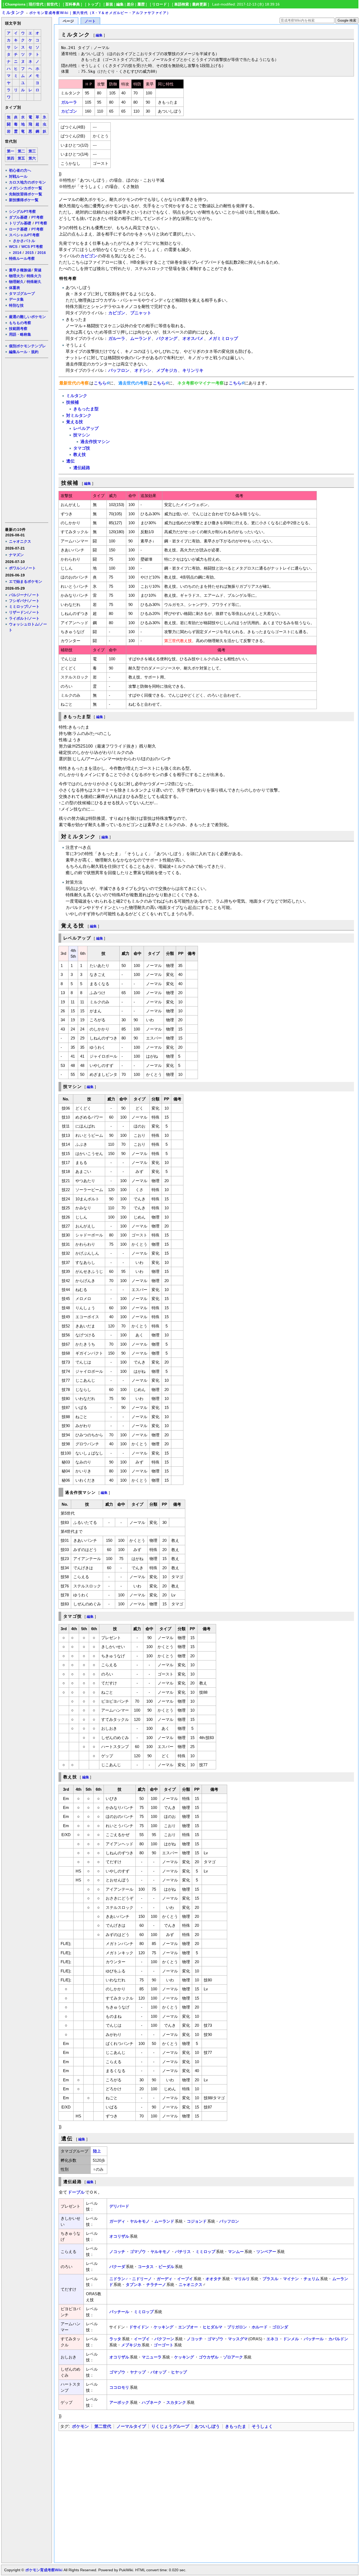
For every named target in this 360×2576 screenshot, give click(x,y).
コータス (146, 2267)
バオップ (158, 2372)
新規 (109, 4)
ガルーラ (69, 102)
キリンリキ (193, 370)
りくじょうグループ (170, 2426)
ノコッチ (117, 2252)
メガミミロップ (223, 338)
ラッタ (115, 2339)
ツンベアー (266, 2252)
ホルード (260, 2327)
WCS (13, 247)
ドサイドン (139, 2327)
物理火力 (16, 276)
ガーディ (117, 2221)
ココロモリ (119, 2387)
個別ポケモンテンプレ (27, 346)
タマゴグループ (22, 293)
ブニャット (141, 313)
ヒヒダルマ (213, 2327)
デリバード (119, 2206)
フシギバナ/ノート (24, 601)
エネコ (272, 2339)
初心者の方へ (20, 170)
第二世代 (103, 2426)
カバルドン (338, 2339)
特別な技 (16, 305)
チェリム (312, 2279)
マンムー (236, 2252)
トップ (93, 4)
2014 (17, 253)
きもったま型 (86, 409)
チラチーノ (156, 2284)
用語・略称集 (20, 334)
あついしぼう (207, 2426)
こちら (100, 383)
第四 (11, 158)
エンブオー (188, 2327)
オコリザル (119, 2236)
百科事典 (72, 4)
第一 (11, 151)
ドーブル (76, 2192)
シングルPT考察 (22, 211)
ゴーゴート (164, 2345)
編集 (120, 4)
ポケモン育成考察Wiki (44, 2570)
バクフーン (164, 2339)
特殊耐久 (34, 282)
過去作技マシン (95, 442)
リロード (159, 4)
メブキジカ (167, 370)
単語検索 (182, 4)
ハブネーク (152, 2402)
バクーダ (117, 2267)
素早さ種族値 (20, 270)
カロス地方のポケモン (27, 182)
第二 (21, 151)
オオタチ (213, 2279)
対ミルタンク (79, 415)
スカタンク (176, 2402)
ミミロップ (205, 2252)
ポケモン (80, 2426)
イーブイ (185, 2279)
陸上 (97, 2151)
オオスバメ (193, 338)
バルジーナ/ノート (24, 595)
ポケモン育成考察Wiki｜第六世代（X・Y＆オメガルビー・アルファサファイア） (100, 13)
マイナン (291, 2279)
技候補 (72, 402)
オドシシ (143, 370)
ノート (90, 21)
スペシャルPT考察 (24, 235)
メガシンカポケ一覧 (26, 188)
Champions (15, 4)
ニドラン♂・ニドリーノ (131, 2279)
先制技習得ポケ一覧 (26, 194)
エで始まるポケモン (26, 581)
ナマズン (16, 555)
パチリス (183, 2252)
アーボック (119, 2402)
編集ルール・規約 (24, 352)
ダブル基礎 (18, 217)
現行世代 (36, 4)
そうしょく (262, 2426)
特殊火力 (34, 276)
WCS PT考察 (32, 247)
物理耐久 (16, 282)
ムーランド (141, 338)
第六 (32, 158)
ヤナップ (138, 2372)
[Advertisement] (26, 440)
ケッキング (164, 2327)
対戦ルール (18, 176)
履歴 (141, 4)
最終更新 (200, 4)
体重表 (14, 288)
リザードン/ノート (24, 612)
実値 (38, 270)
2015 (30, 253)
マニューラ (152, 2357)
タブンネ (134, 2284)
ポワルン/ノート (22, 568)
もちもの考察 (20, 323)
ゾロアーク (233, 2357)
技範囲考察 (18, 329)
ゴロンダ (280, 2327)
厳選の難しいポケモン (27, 317)
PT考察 (37, 217)
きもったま (236, 2426)
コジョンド (197, 2221)
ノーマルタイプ (131, 2426)
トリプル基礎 (20, 223)
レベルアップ (86, 428)
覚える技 (75, 422)
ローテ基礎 (18, 229)
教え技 (80, 454)
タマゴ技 (82, 448)
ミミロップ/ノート (24, 606)
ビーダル (166, 2267)
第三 (32, 151)
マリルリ (242, 2279)
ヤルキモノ (140, 2221)
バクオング (167, 338)
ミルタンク (13, 13)
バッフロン (119, 370)
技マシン (82, 435)
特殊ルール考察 (22, 258)
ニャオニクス (20, 541)
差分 (130, 4)
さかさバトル (24, 241)
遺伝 (70, 461)
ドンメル (291, 2339)
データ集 (16, 299)
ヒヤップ (179, 2372)
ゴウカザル (209, 2357)
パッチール (119, 2312)
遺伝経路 (82, 468)
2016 (42, 253)
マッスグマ (238, 2339)
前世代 (52, 4)
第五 (21, 158)
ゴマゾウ (138, 2252)
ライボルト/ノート (24, 618)
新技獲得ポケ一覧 (24, 200)
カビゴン (69, 111)
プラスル (270, 2279)
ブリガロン (237, 2327)
